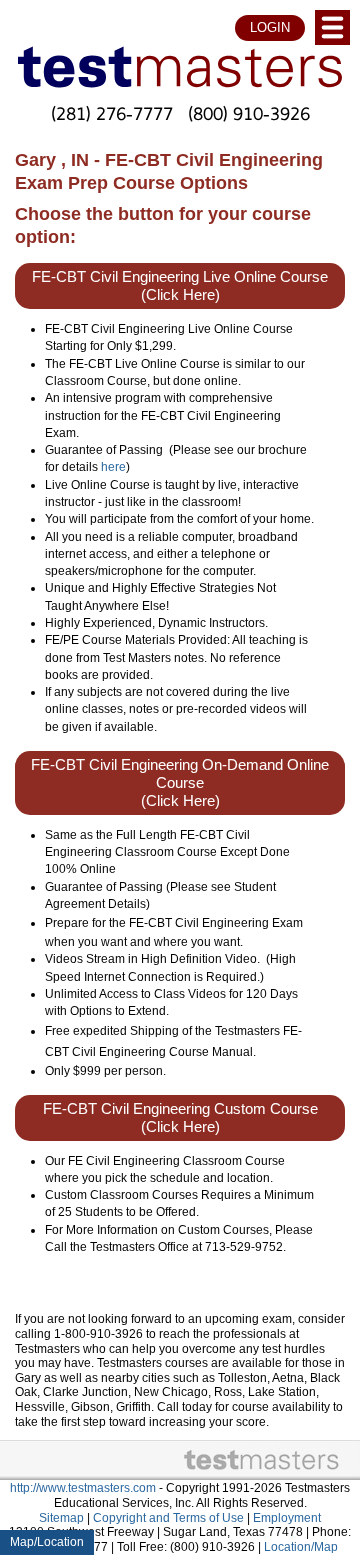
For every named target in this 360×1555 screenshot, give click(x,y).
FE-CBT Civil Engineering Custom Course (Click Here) (180, 1118)
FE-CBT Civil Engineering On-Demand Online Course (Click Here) (180, 783)
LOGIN (270, 27)
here (113, 467)
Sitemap (61, 1518)
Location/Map (301, 1547)
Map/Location (47, 1542)
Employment (287, 1518)
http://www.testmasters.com (83, 1488)
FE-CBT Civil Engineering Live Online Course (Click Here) (180, 286)
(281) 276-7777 (112, 113)
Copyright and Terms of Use (168, 1518)
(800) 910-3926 (249, 113)
